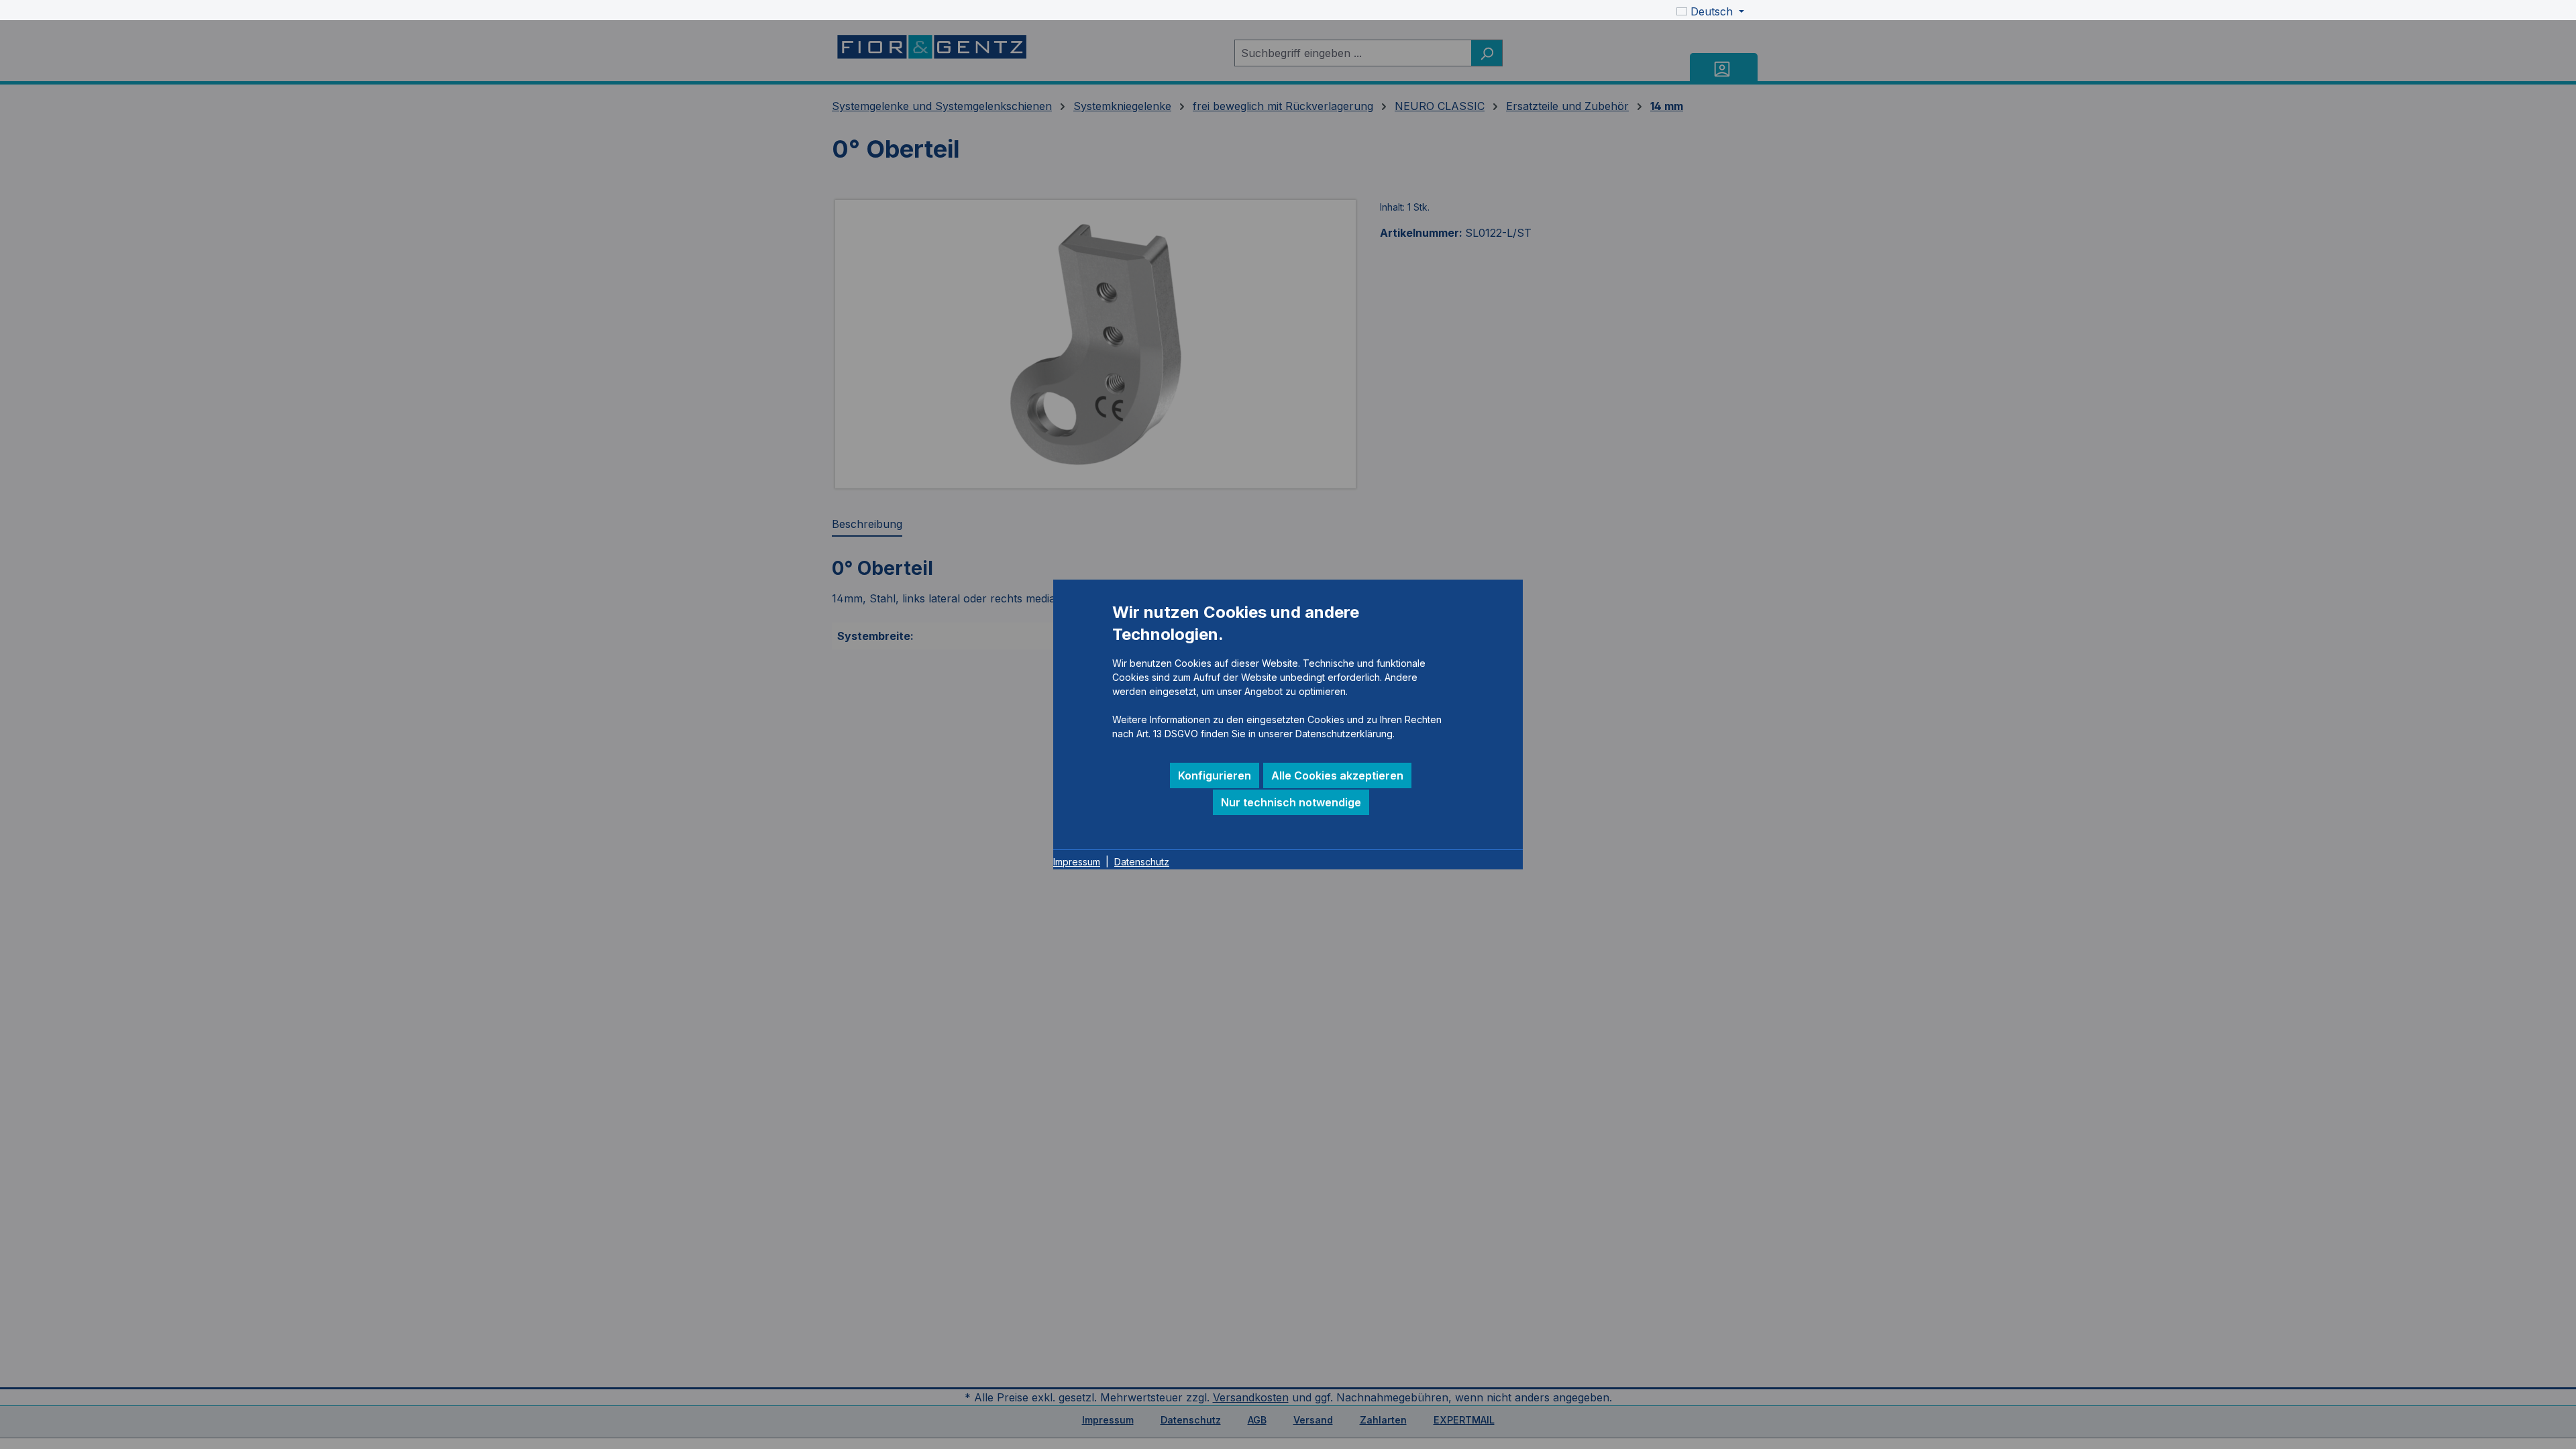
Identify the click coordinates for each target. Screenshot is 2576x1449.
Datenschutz (1142, 862)
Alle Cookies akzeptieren (1337, 775)
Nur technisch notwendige (1291, 802)
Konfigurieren (1215, 775)
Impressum (1077, 862)
